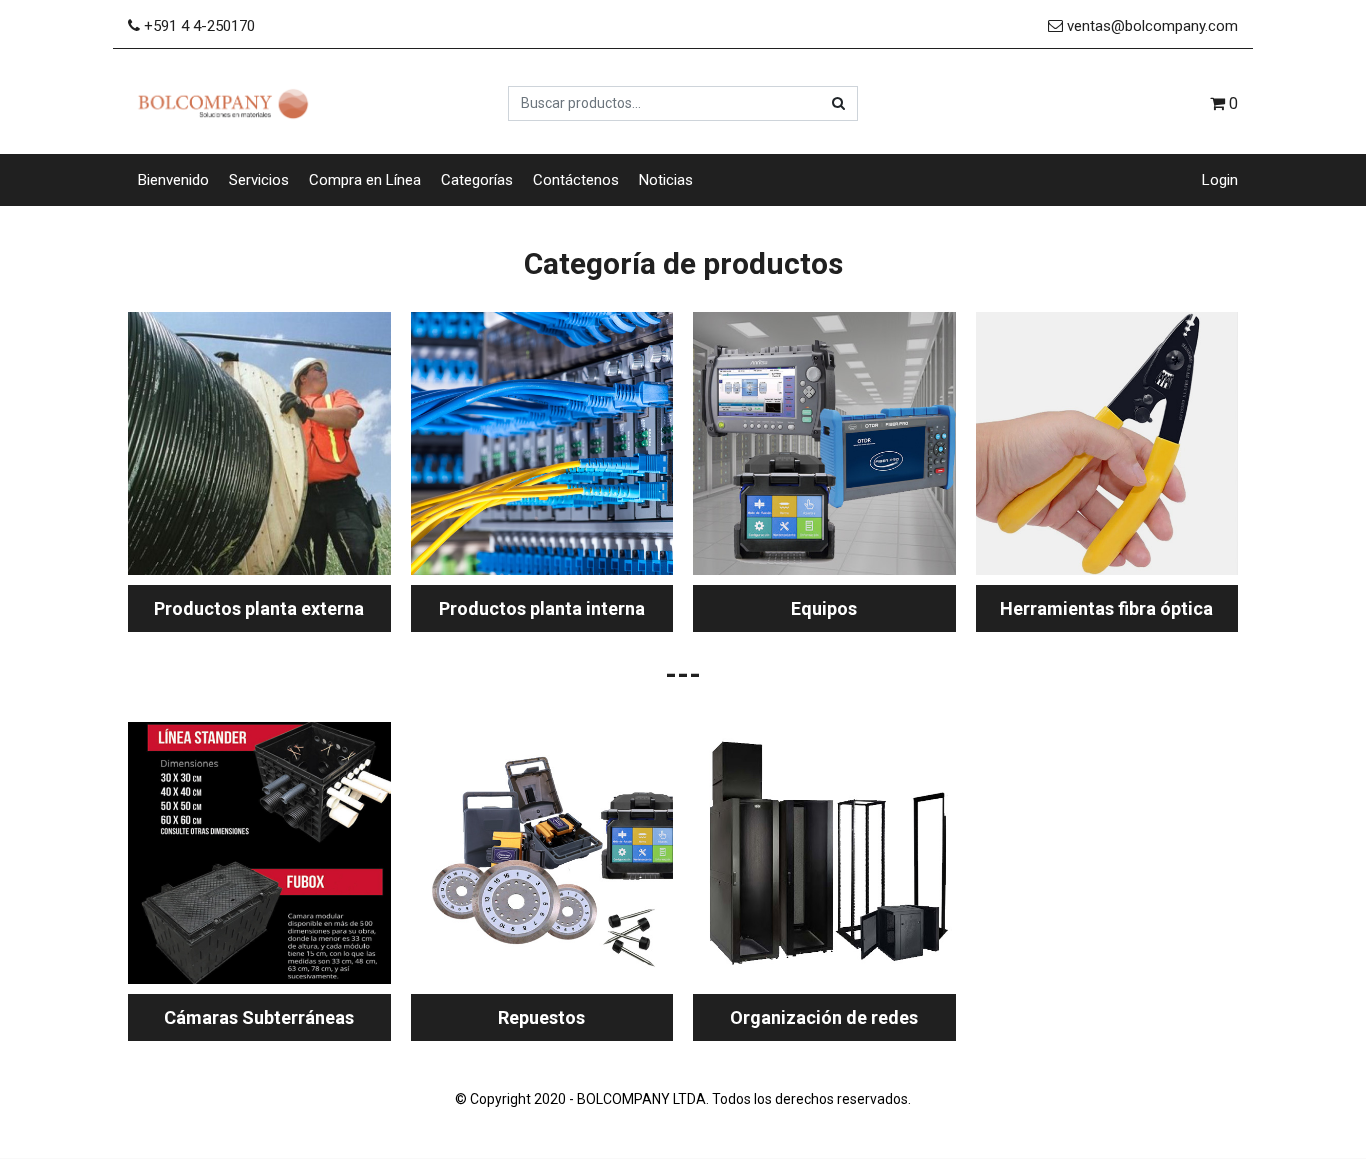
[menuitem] (173, 180)
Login (1220, 180)
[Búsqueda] (838, 103)
